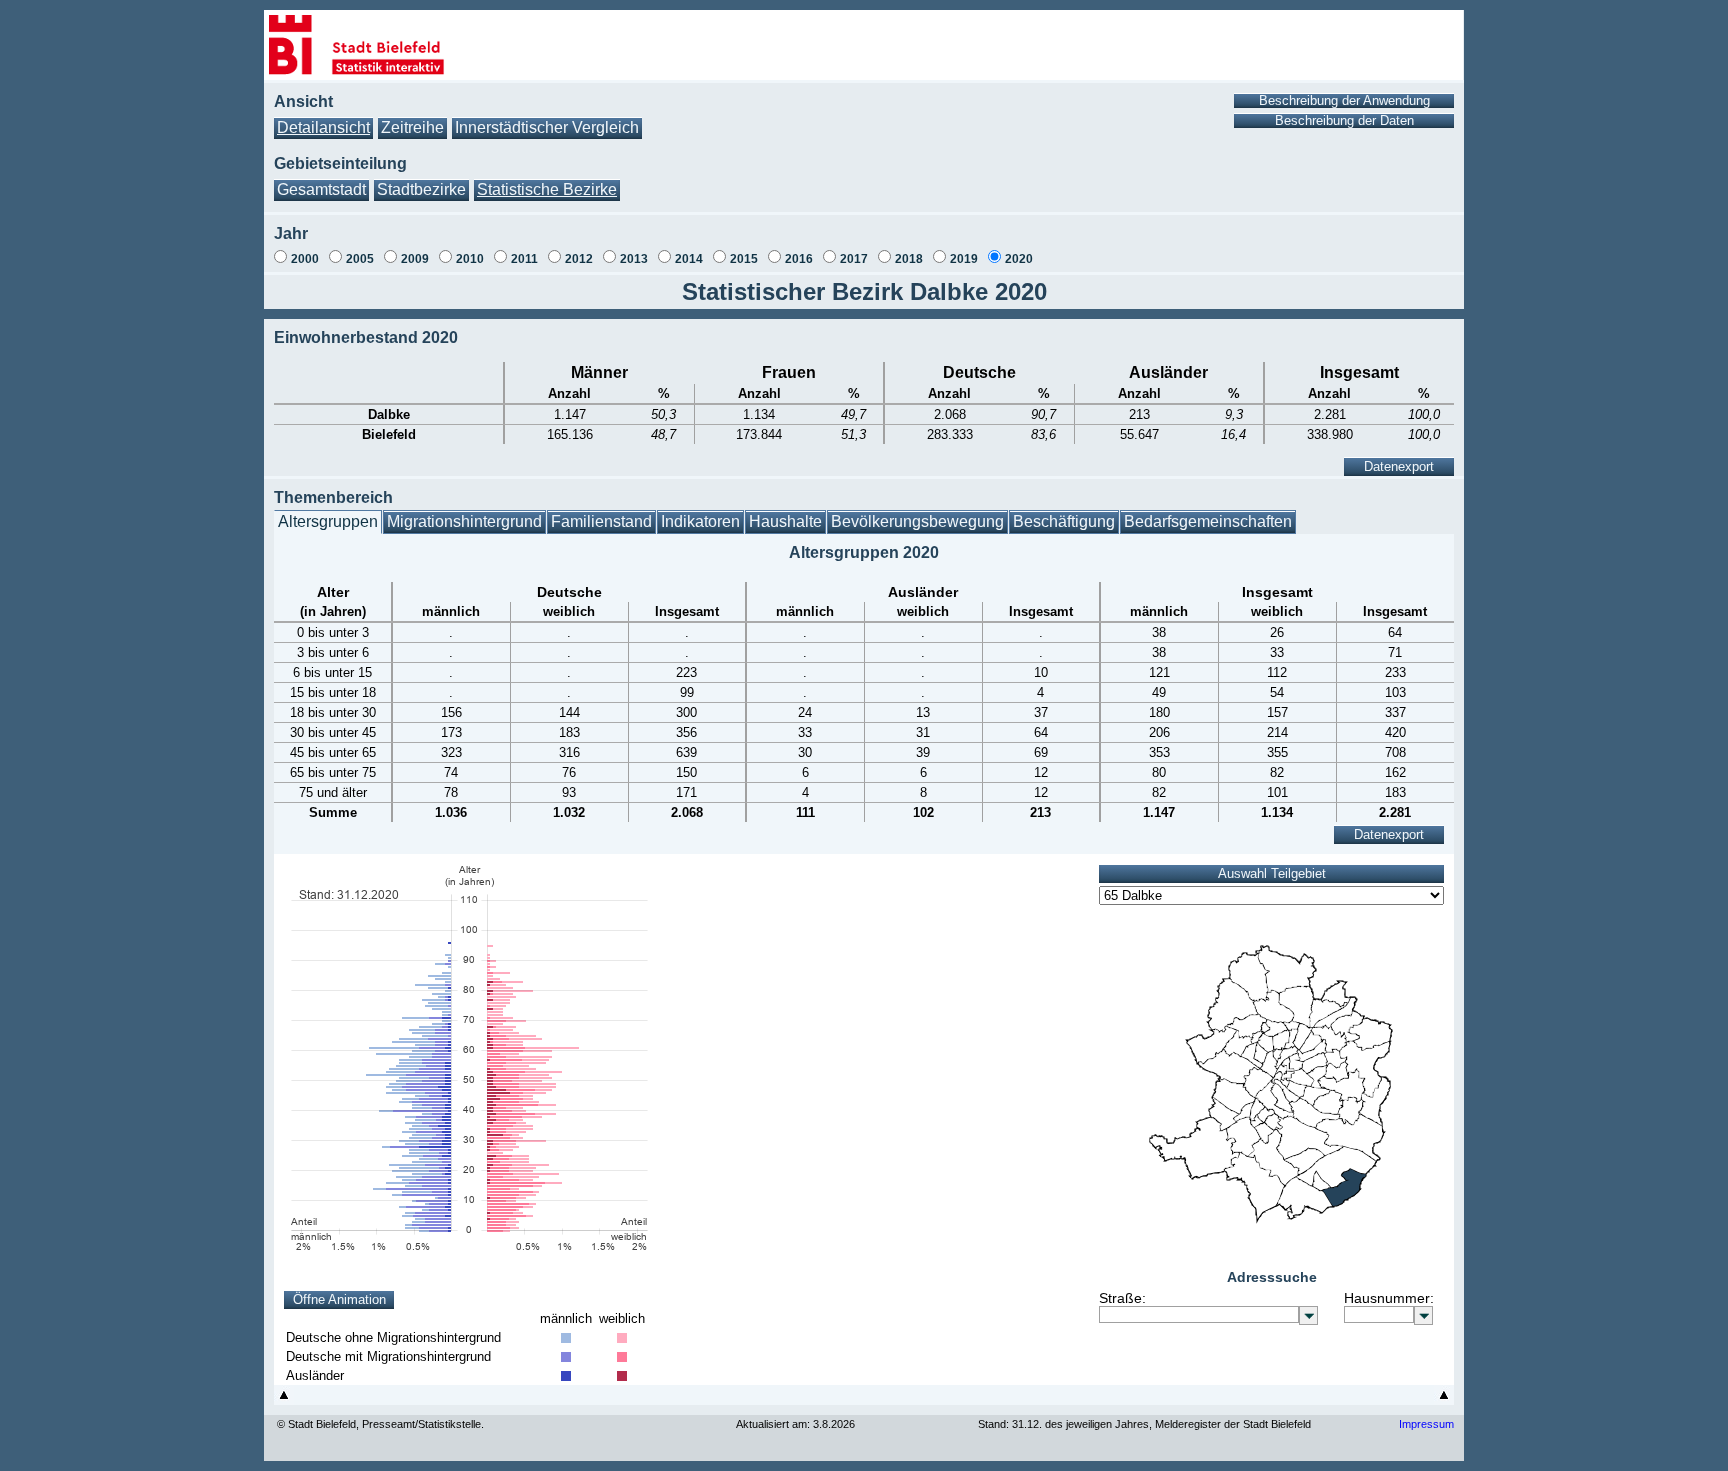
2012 (579, 259)
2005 (360, 259)
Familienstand (601, 521)
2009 (415, 259)
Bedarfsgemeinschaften (1208, 521)
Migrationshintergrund (464, 521)
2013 (634, 259)
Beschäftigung (1064, 521)
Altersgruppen (328, 521)
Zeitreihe (412, 127)
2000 (305, 259)
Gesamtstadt (321, 189)
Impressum (1426, 1424)
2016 (799, 259)
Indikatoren (700, 521)
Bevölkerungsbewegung (917, 521)
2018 (909, 259)
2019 (964, 259)
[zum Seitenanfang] (284, 1399)
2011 (524, 259)
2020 (1019, 259)
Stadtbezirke (421, 189)
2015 (744, 259)
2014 (689, 259)
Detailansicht (323, 127)
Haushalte (785, 521)
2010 (470, 259)
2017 (854, 259)
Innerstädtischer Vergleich (547, 127)
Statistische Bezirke (547, 189)
